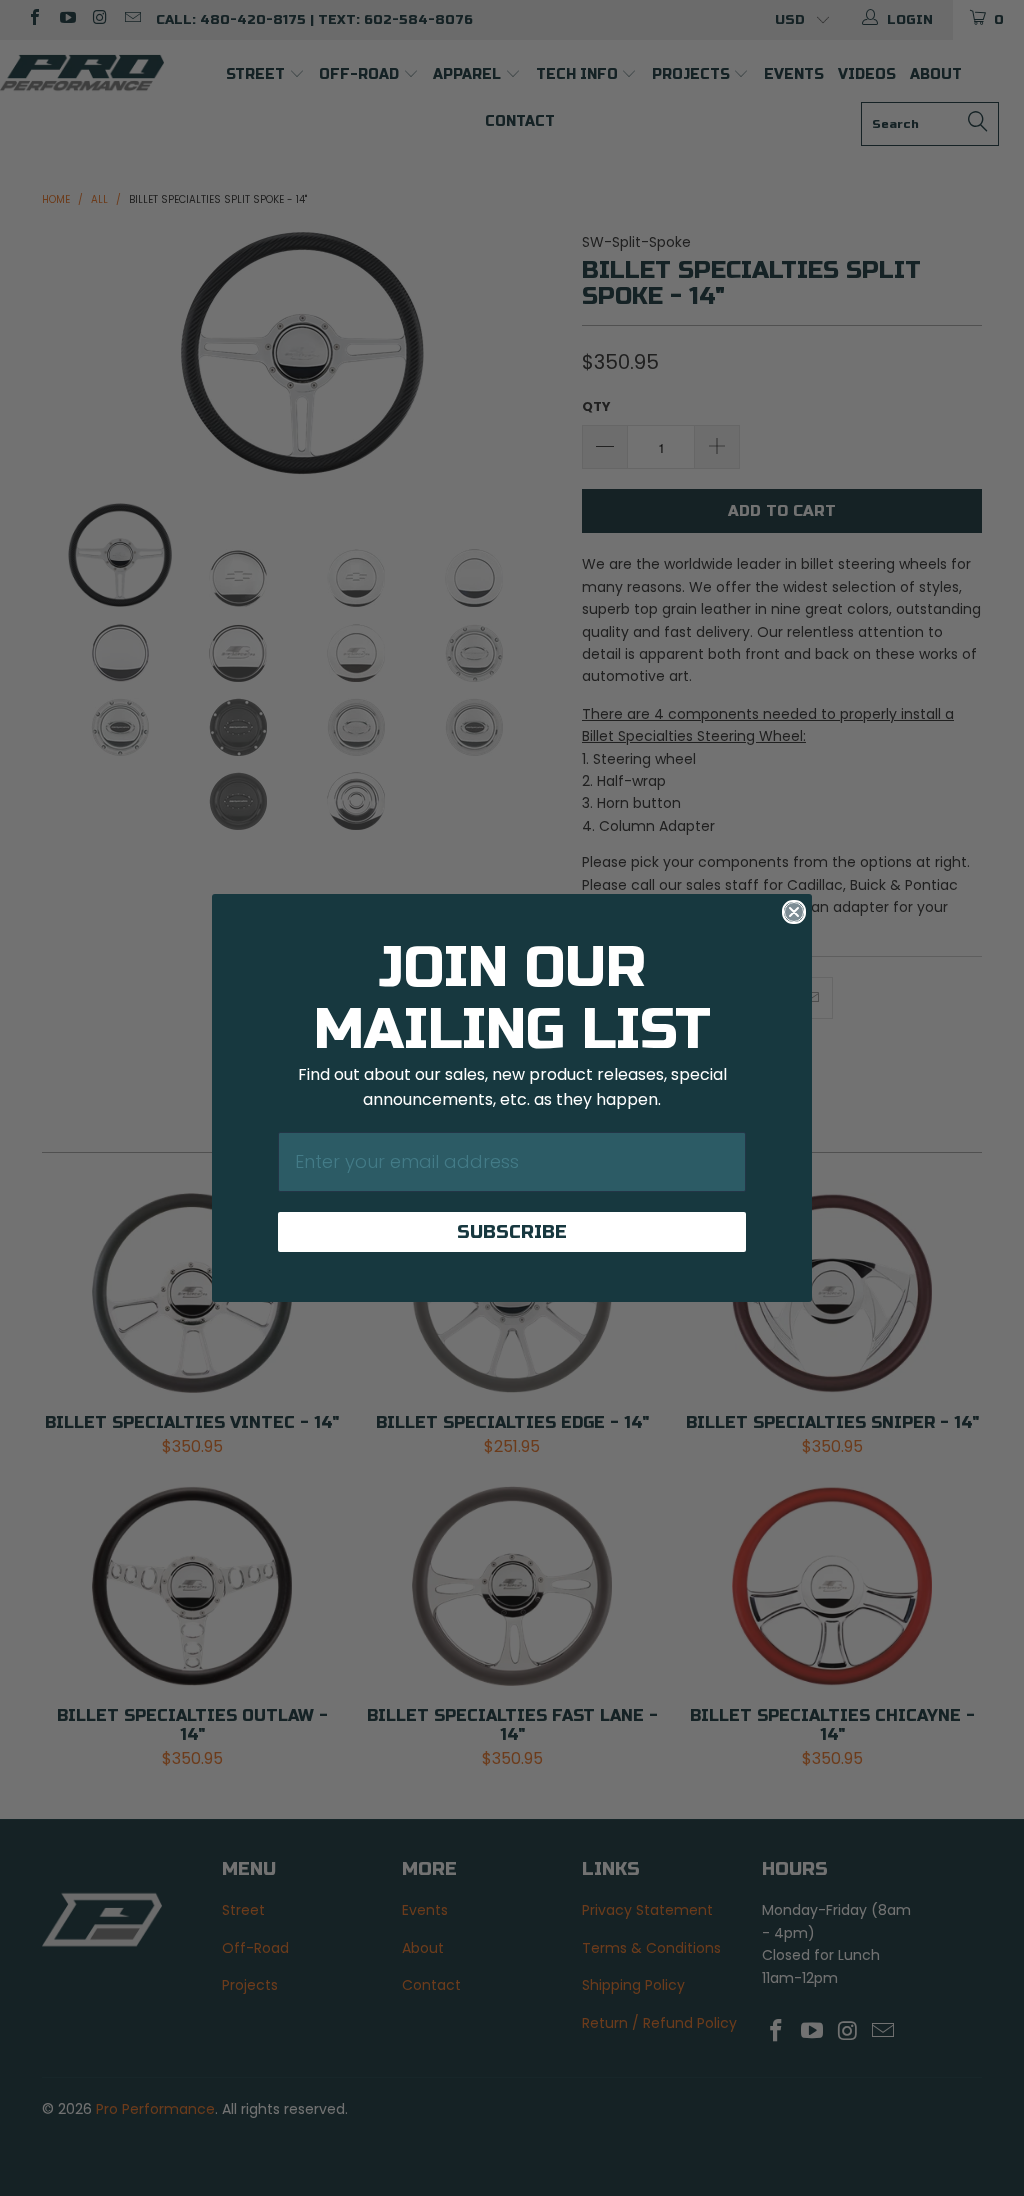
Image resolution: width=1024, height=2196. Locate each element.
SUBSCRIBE (512, 1232)
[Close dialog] (794, 912)
